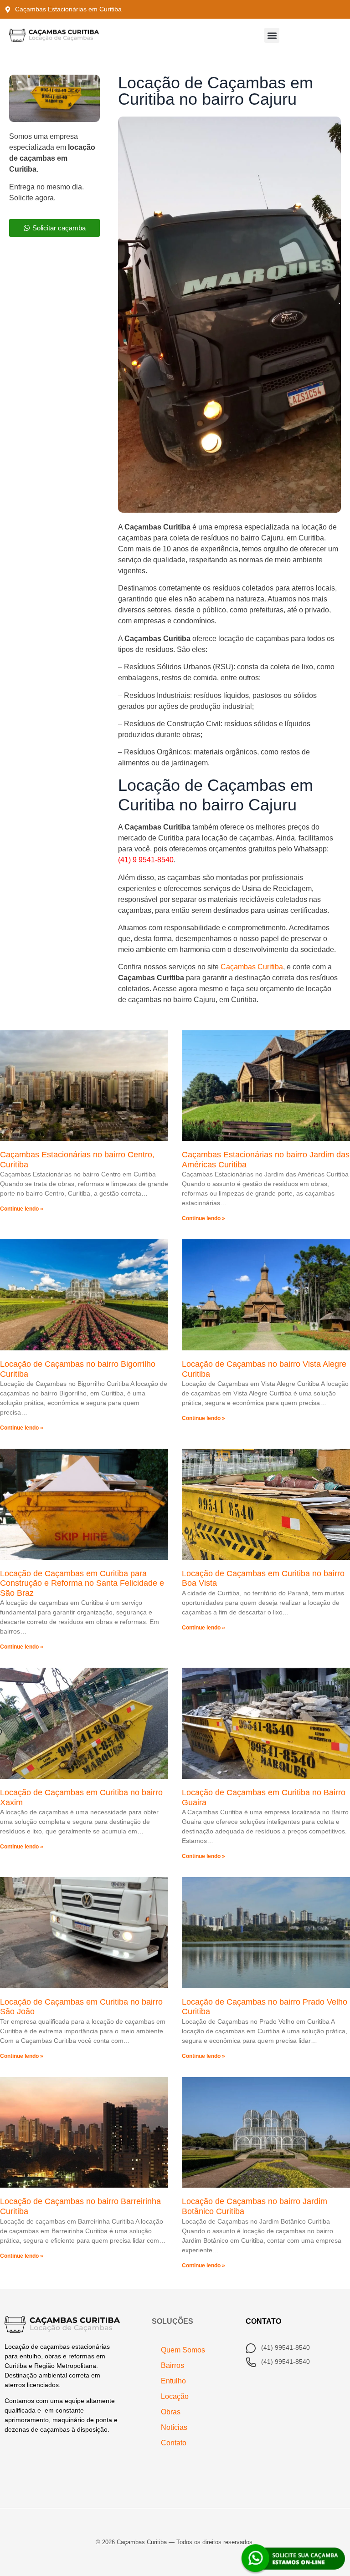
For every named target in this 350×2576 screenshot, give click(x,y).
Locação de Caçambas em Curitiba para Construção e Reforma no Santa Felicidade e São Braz (82, 1583)
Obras (171, 2412)
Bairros (172, 2365)
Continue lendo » (22, 1209)
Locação (175, 2396)
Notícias (174, 2427)
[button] (272, 35)
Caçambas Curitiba (252, 967)
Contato (174, 2443)
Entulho (173, 2381)
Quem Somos (183, 2350)
